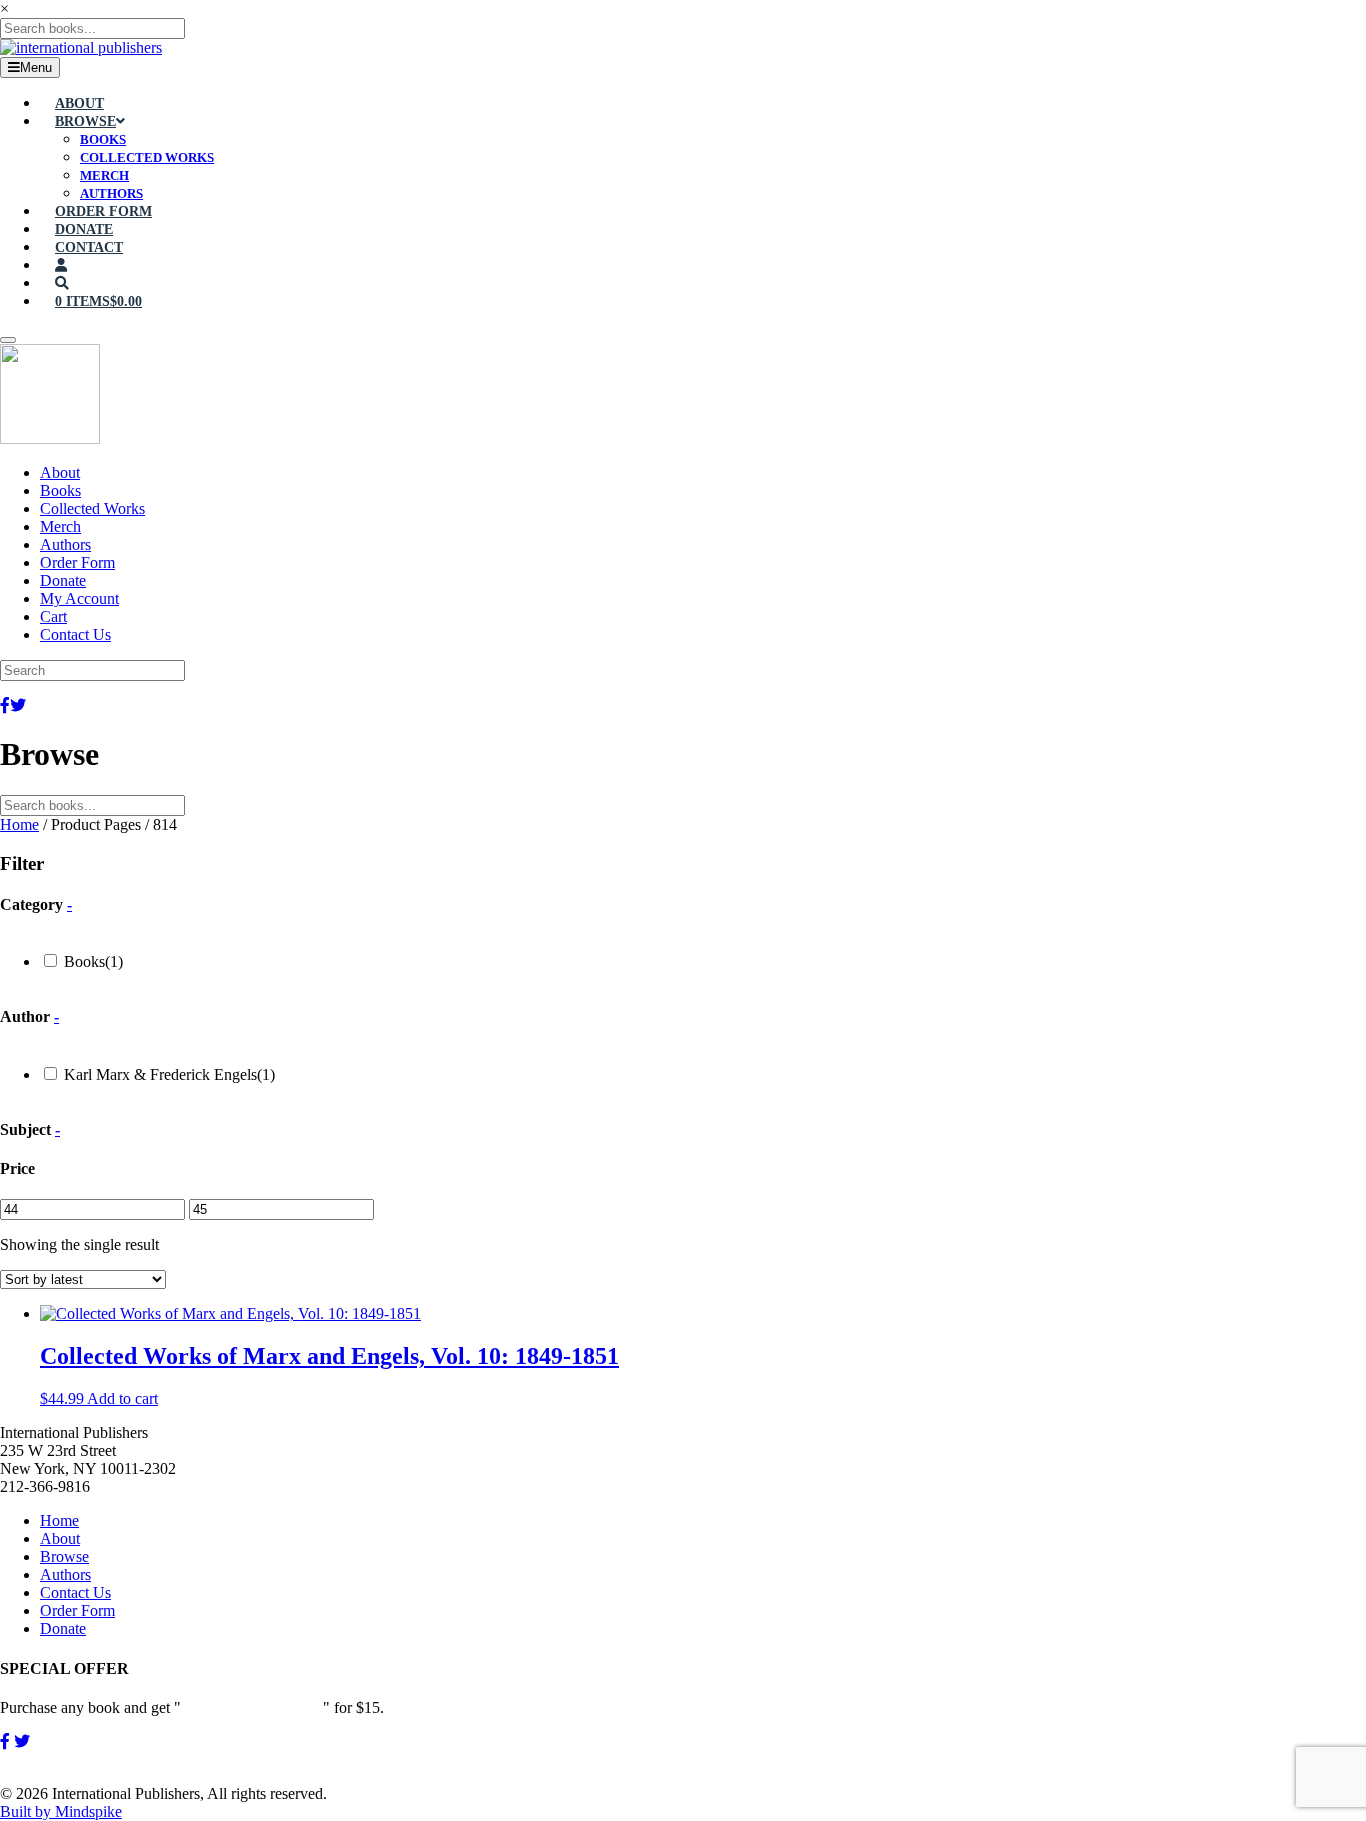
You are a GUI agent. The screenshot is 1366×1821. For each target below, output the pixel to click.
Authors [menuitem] (65, 544)
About (60, 1538)
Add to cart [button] (122, 1398)
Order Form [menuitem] (77, 562)
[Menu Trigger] (8, 340)
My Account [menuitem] (79, 598)
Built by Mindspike (61, 1811)
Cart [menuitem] (53, 616)
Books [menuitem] (60, 490)
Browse (64, 1556)
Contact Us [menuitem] (75, 634)
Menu (36, 67)
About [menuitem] (60, 472)
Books (93, 961)
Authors (65, 1574)
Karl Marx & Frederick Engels (169, 1074)
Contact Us (75, 1592)
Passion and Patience (252, 1707)
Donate (63, 1628)
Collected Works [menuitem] (92, 508)
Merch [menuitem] (60, 526)
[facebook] (5, 1741)
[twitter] (22, 1741)
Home (19, 824)
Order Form (77, 1610)
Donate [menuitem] (63, 580)
